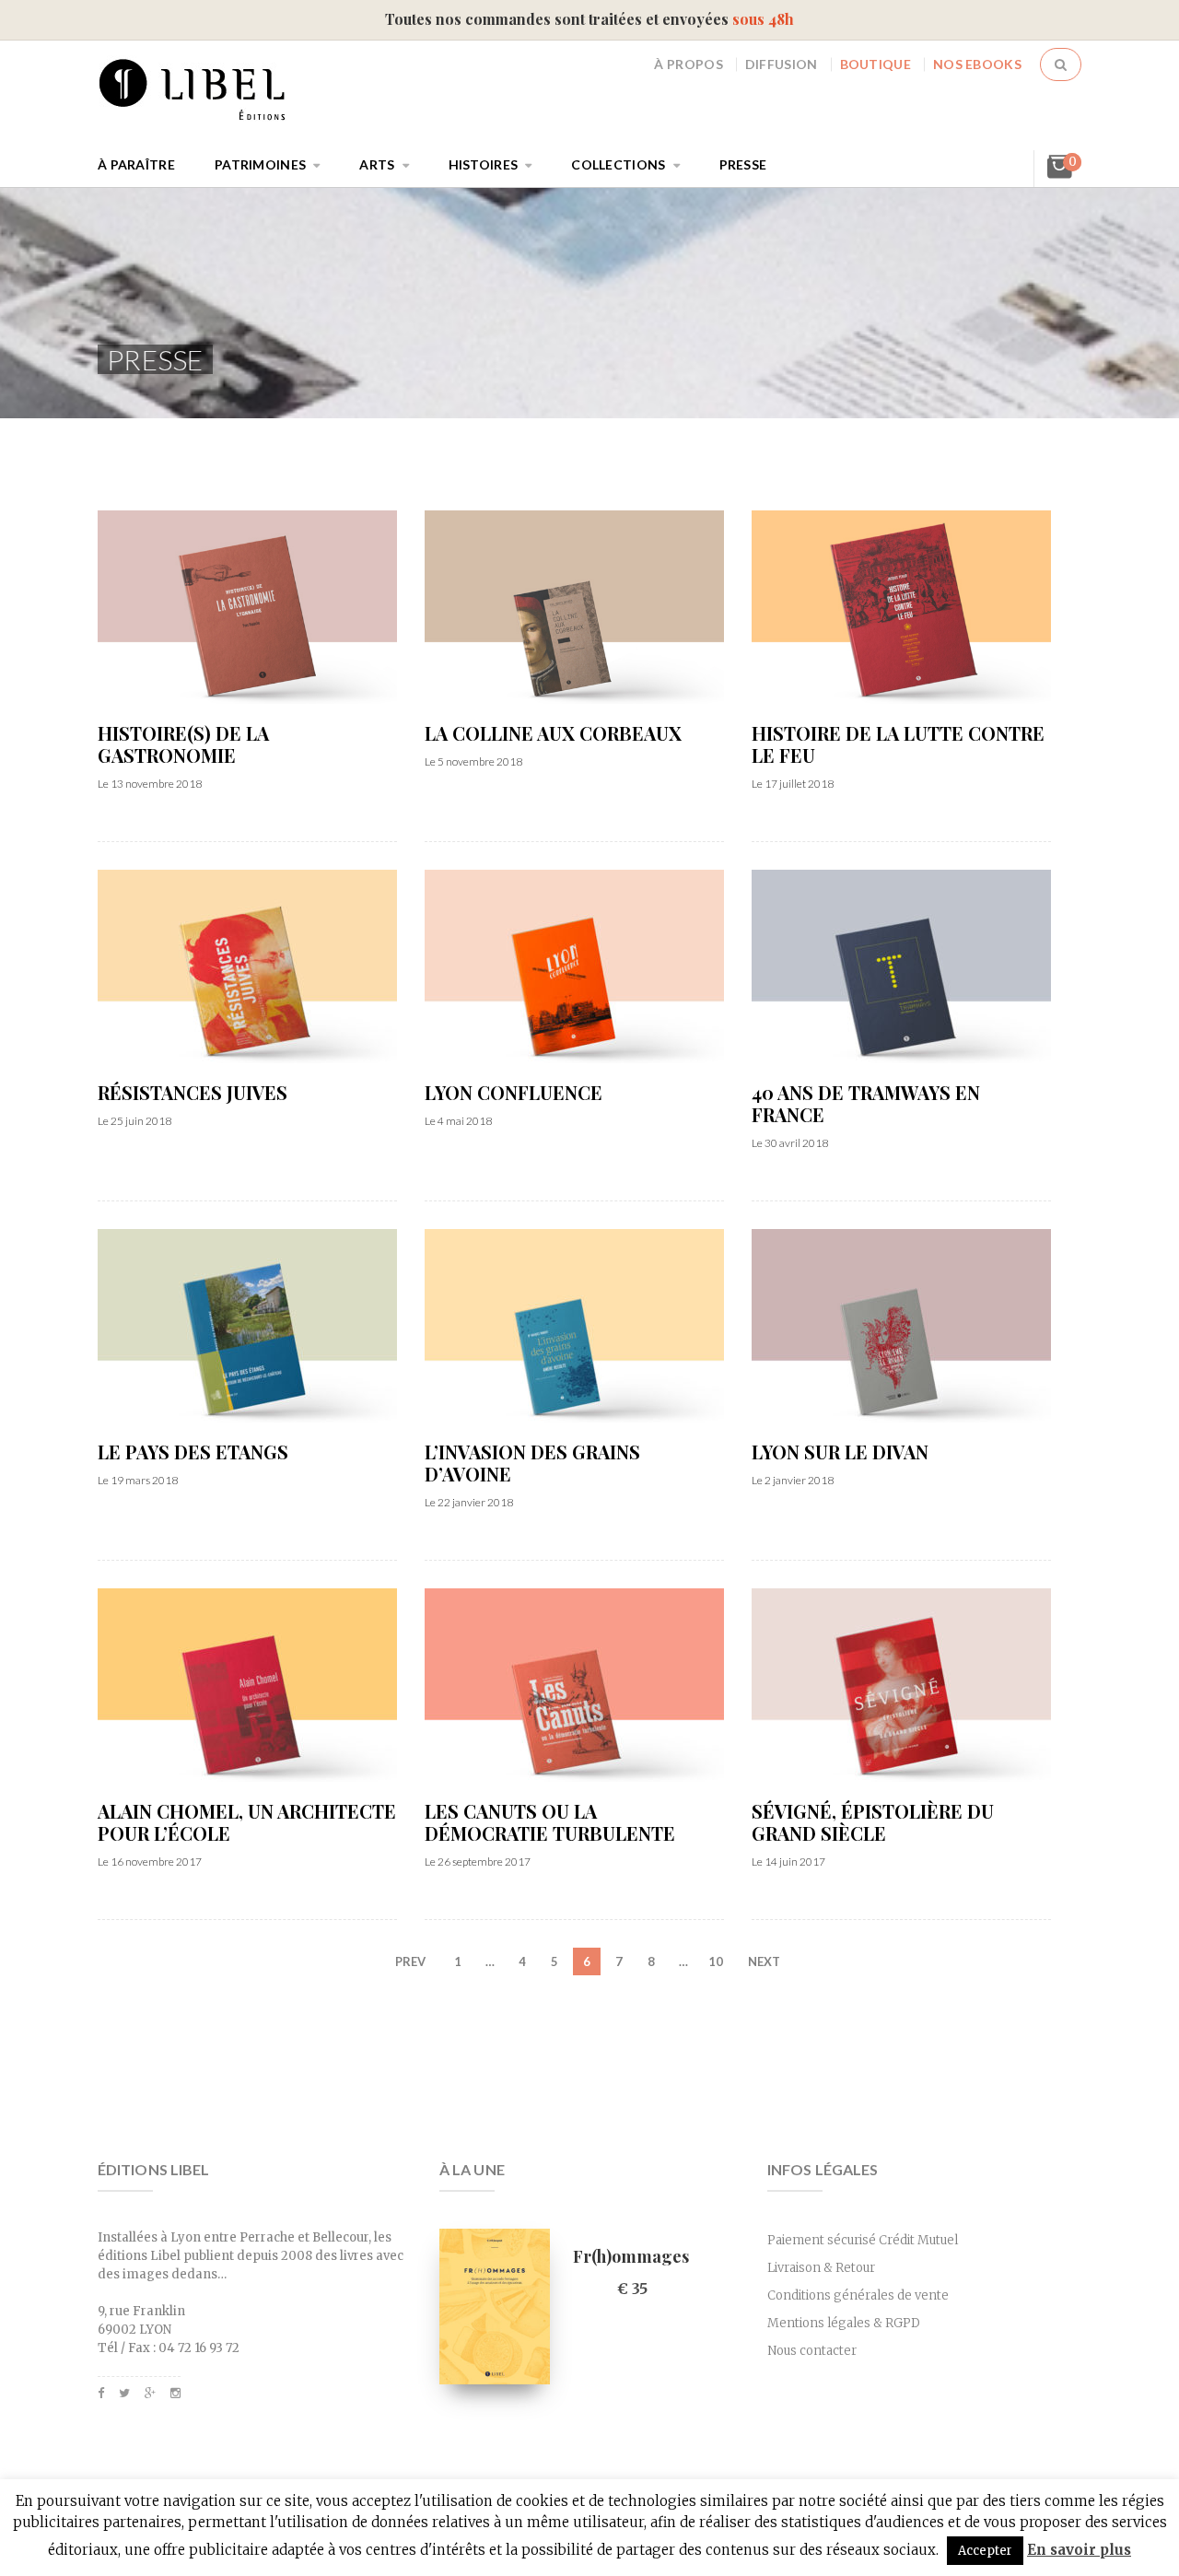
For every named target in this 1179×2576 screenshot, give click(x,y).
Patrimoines (260, 164)
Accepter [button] (985, 2551)
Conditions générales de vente (858, 2295)
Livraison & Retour (821, 2268)
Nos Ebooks (977, 64)
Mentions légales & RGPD (844, 2323)
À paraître (136, 164)
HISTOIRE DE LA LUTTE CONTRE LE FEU (898, 744)
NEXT (764, 1961)
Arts (377, 164)
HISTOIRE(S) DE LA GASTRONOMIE (183, 744)
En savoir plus (1079, 2550)
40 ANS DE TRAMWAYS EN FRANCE (866, 1104)
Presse (743, 164)
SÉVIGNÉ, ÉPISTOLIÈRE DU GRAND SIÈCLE (873, 1822)
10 (716, 1961)
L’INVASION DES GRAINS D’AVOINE (532, 1463)
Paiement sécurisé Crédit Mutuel (863, 2240)
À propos (688, 64)
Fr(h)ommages (631, 2256)
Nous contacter (812, 2351)
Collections (618, 164)
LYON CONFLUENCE (514, 1093)
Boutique (875, 64)
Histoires (484, 164)
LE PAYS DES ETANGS (193, 1452)
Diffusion (782, 64)
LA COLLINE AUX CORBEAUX (553, 733)
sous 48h (763, 19)
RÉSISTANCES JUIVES (193, 1093)
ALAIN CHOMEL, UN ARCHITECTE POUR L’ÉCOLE (247, 1822)
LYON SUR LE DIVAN (840, 1452)
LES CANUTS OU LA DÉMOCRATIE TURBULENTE (550, 1822)
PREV (410, 1961)
